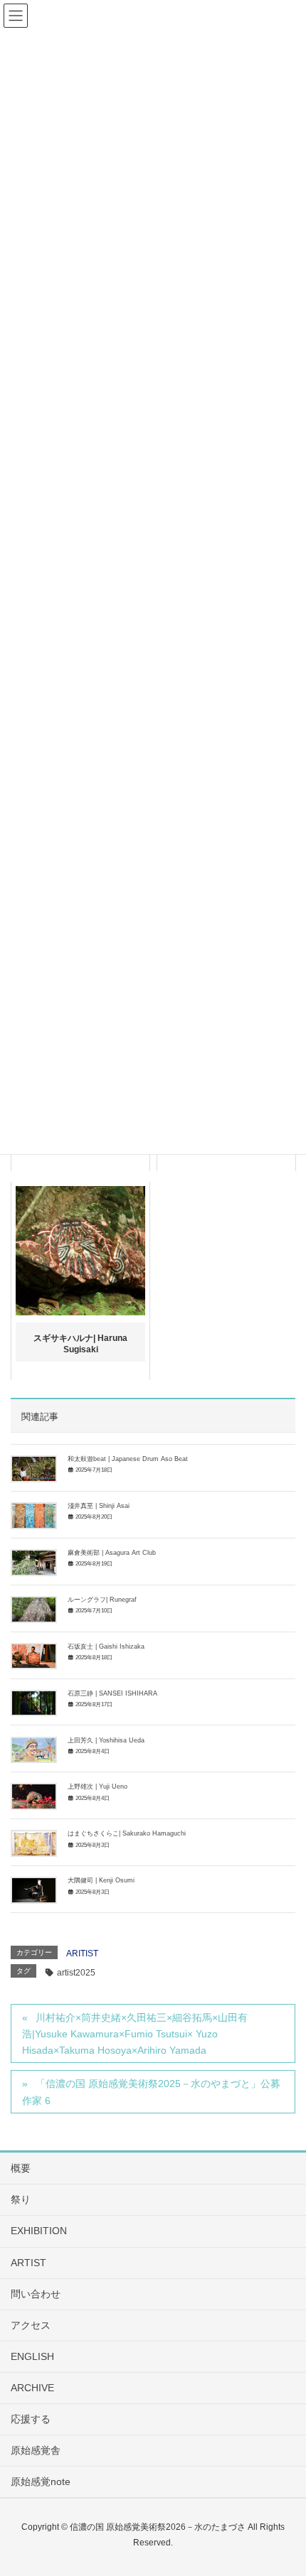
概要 (21, 2168)
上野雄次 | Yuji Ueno (97, 1787)
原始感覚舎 (36, 2450)
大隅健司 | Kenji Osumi (101, 1880)
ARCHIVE (32, 2388)
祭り (21, 2199)
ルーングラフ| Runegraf (102, 1600)
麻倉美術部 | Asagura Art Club (112, 1553)
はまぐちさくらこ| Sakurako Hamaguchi (127, 1833)
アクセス (31, 2325)
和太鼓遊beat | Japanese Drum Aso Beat (128, 1459)
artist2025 (76, 1973)
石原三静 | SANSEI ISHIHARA (112, 1693)
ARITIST (82, 1953)
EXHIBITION (39, 2231)
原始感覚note (41, 2481)
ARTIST (28, 2263)
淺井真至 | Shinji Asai (99, 1506)
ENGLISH (32, 2356)
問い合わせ (36, 2294)
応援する (31, 2419)
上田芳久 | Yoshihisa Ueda (106, 1740)
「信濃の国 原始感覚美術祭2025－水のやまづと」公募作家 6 (151, 2092)
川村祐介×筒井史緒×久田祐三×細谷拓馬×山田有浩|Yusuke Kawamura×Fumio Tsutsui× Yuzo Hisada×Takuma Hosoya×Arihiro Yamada (135, 2034)
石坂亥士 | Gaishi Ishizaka (106, 1647)
